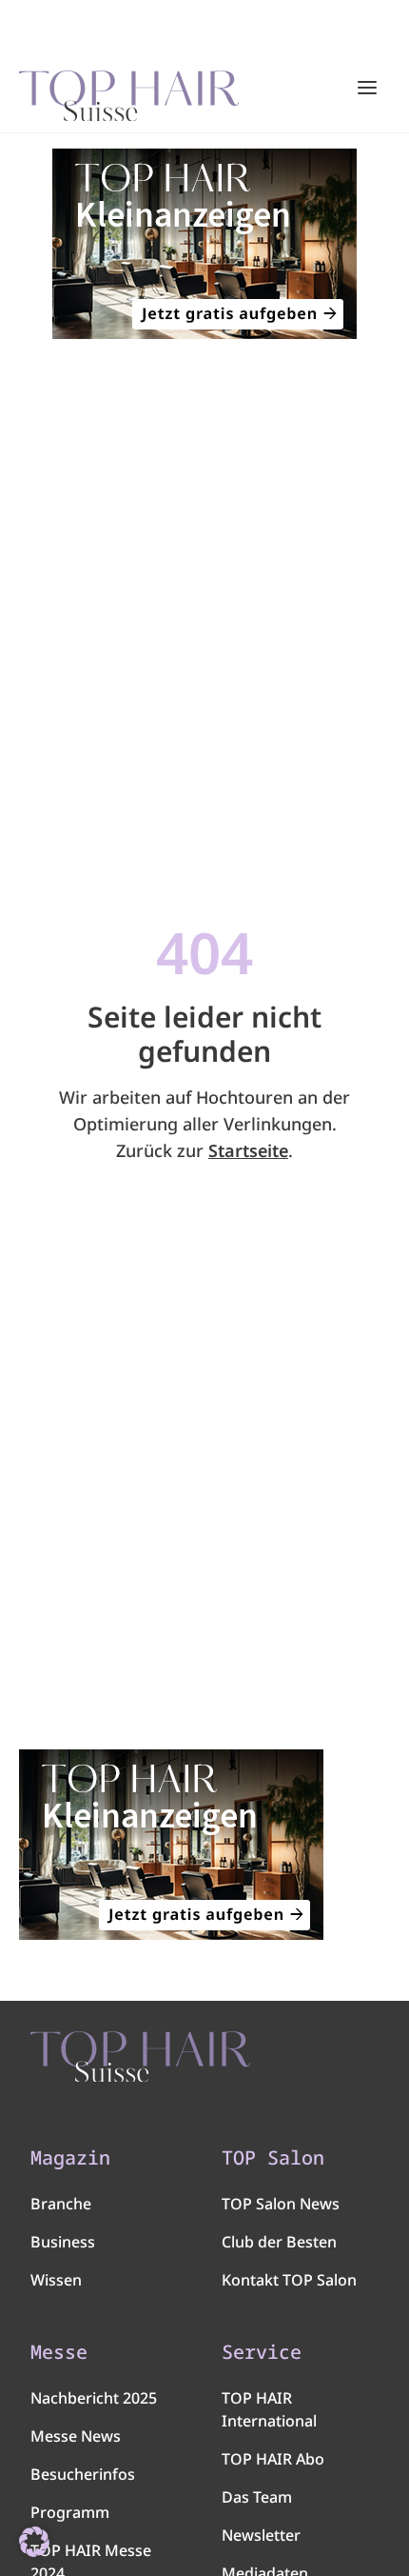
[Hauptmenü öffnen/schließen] (367, 88)
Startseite (248, 1150)
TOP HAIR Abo (273, 2459)
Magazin (70, 2158)
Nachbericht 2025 (94, 2398)
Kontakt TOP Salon (289, 2280)
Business (63, 2242)
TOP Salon (273, 2158)
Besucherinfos (83, 2474)
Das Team (257, 2497)
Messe (59, 2352)
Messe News (76, 2436)
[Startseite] (129, 89)
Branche (61, 2204)
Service (262, 2352)
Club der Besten (279, 2242)
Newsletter (261, 2535)
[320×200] (204, 244)
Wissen (56, 2280)
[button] (34, 2542)
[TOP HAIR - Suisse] (140, 2057)
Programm (70, 2512)
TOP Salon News (281, 2204)
